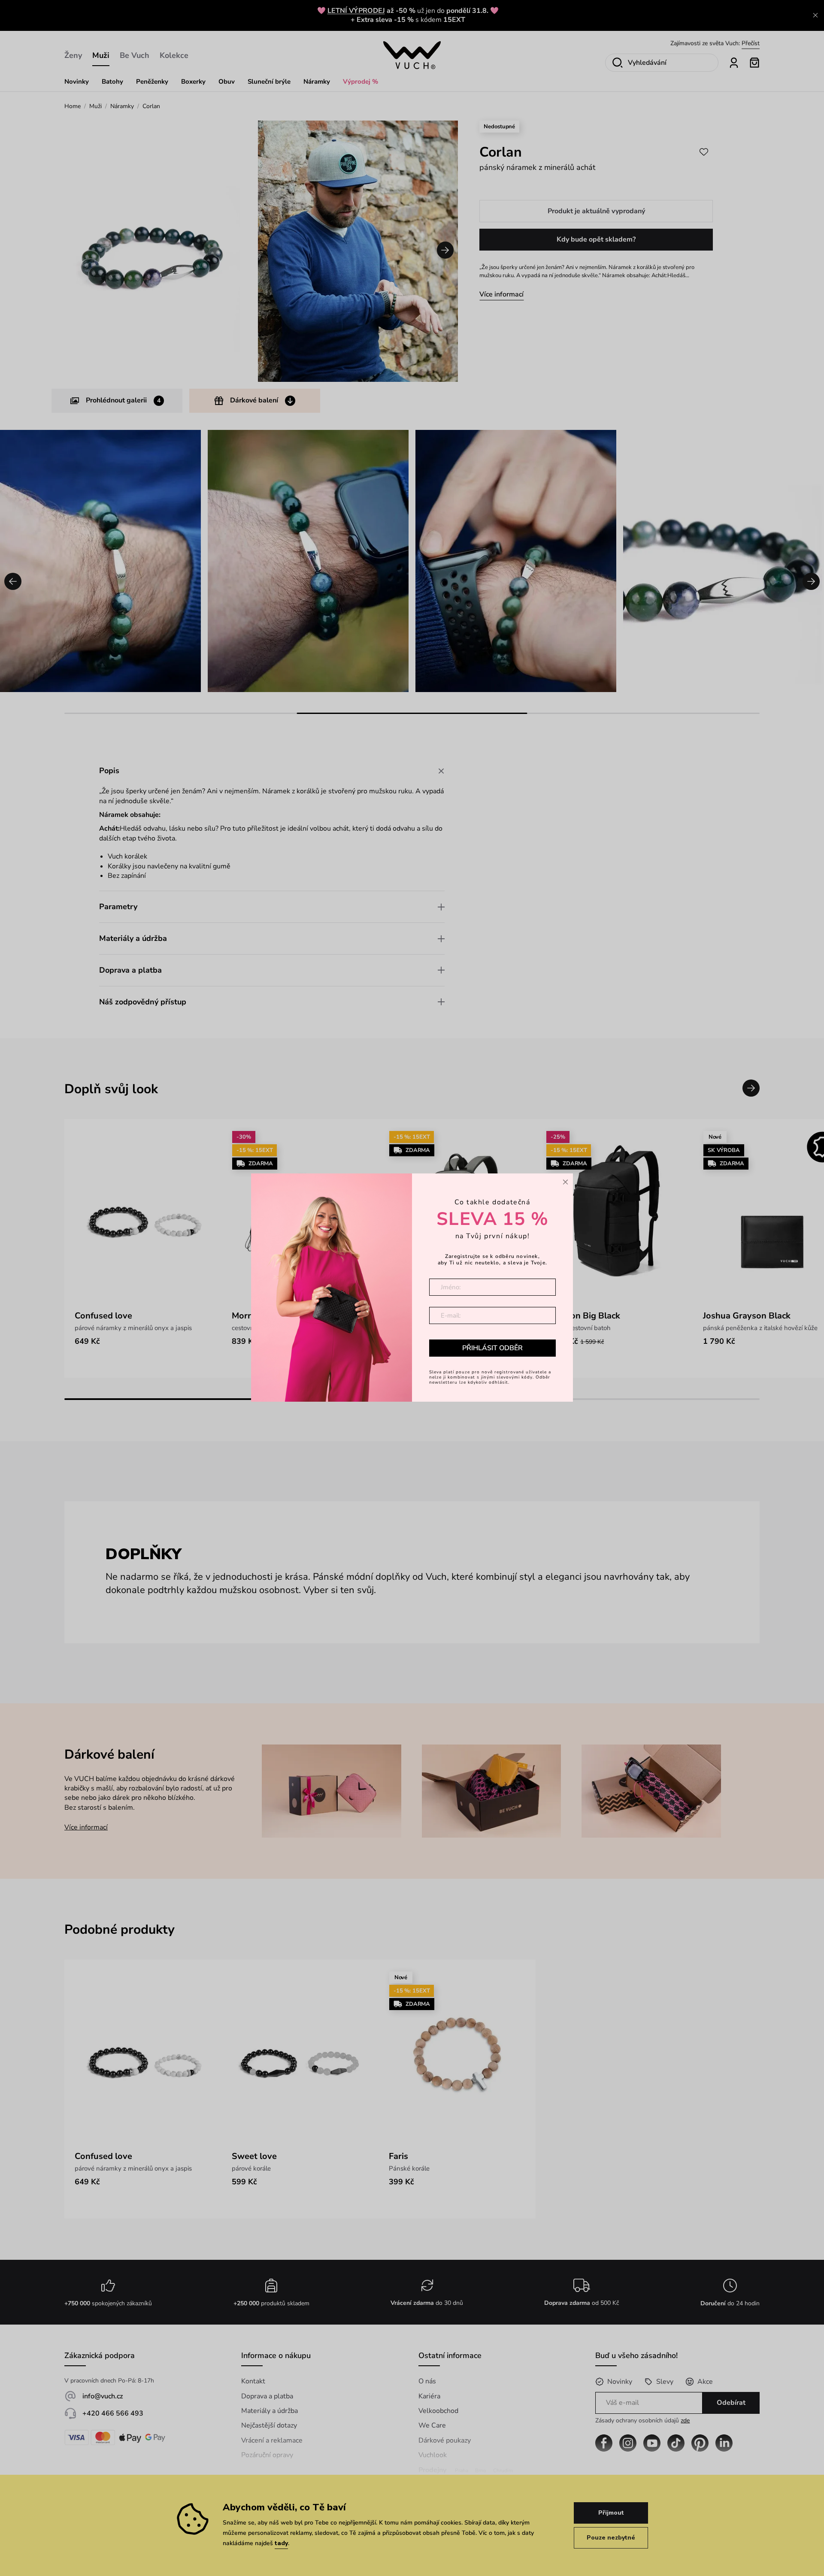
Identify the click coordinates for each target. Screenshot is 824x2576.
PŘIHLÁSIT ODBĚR (492, 1348)
